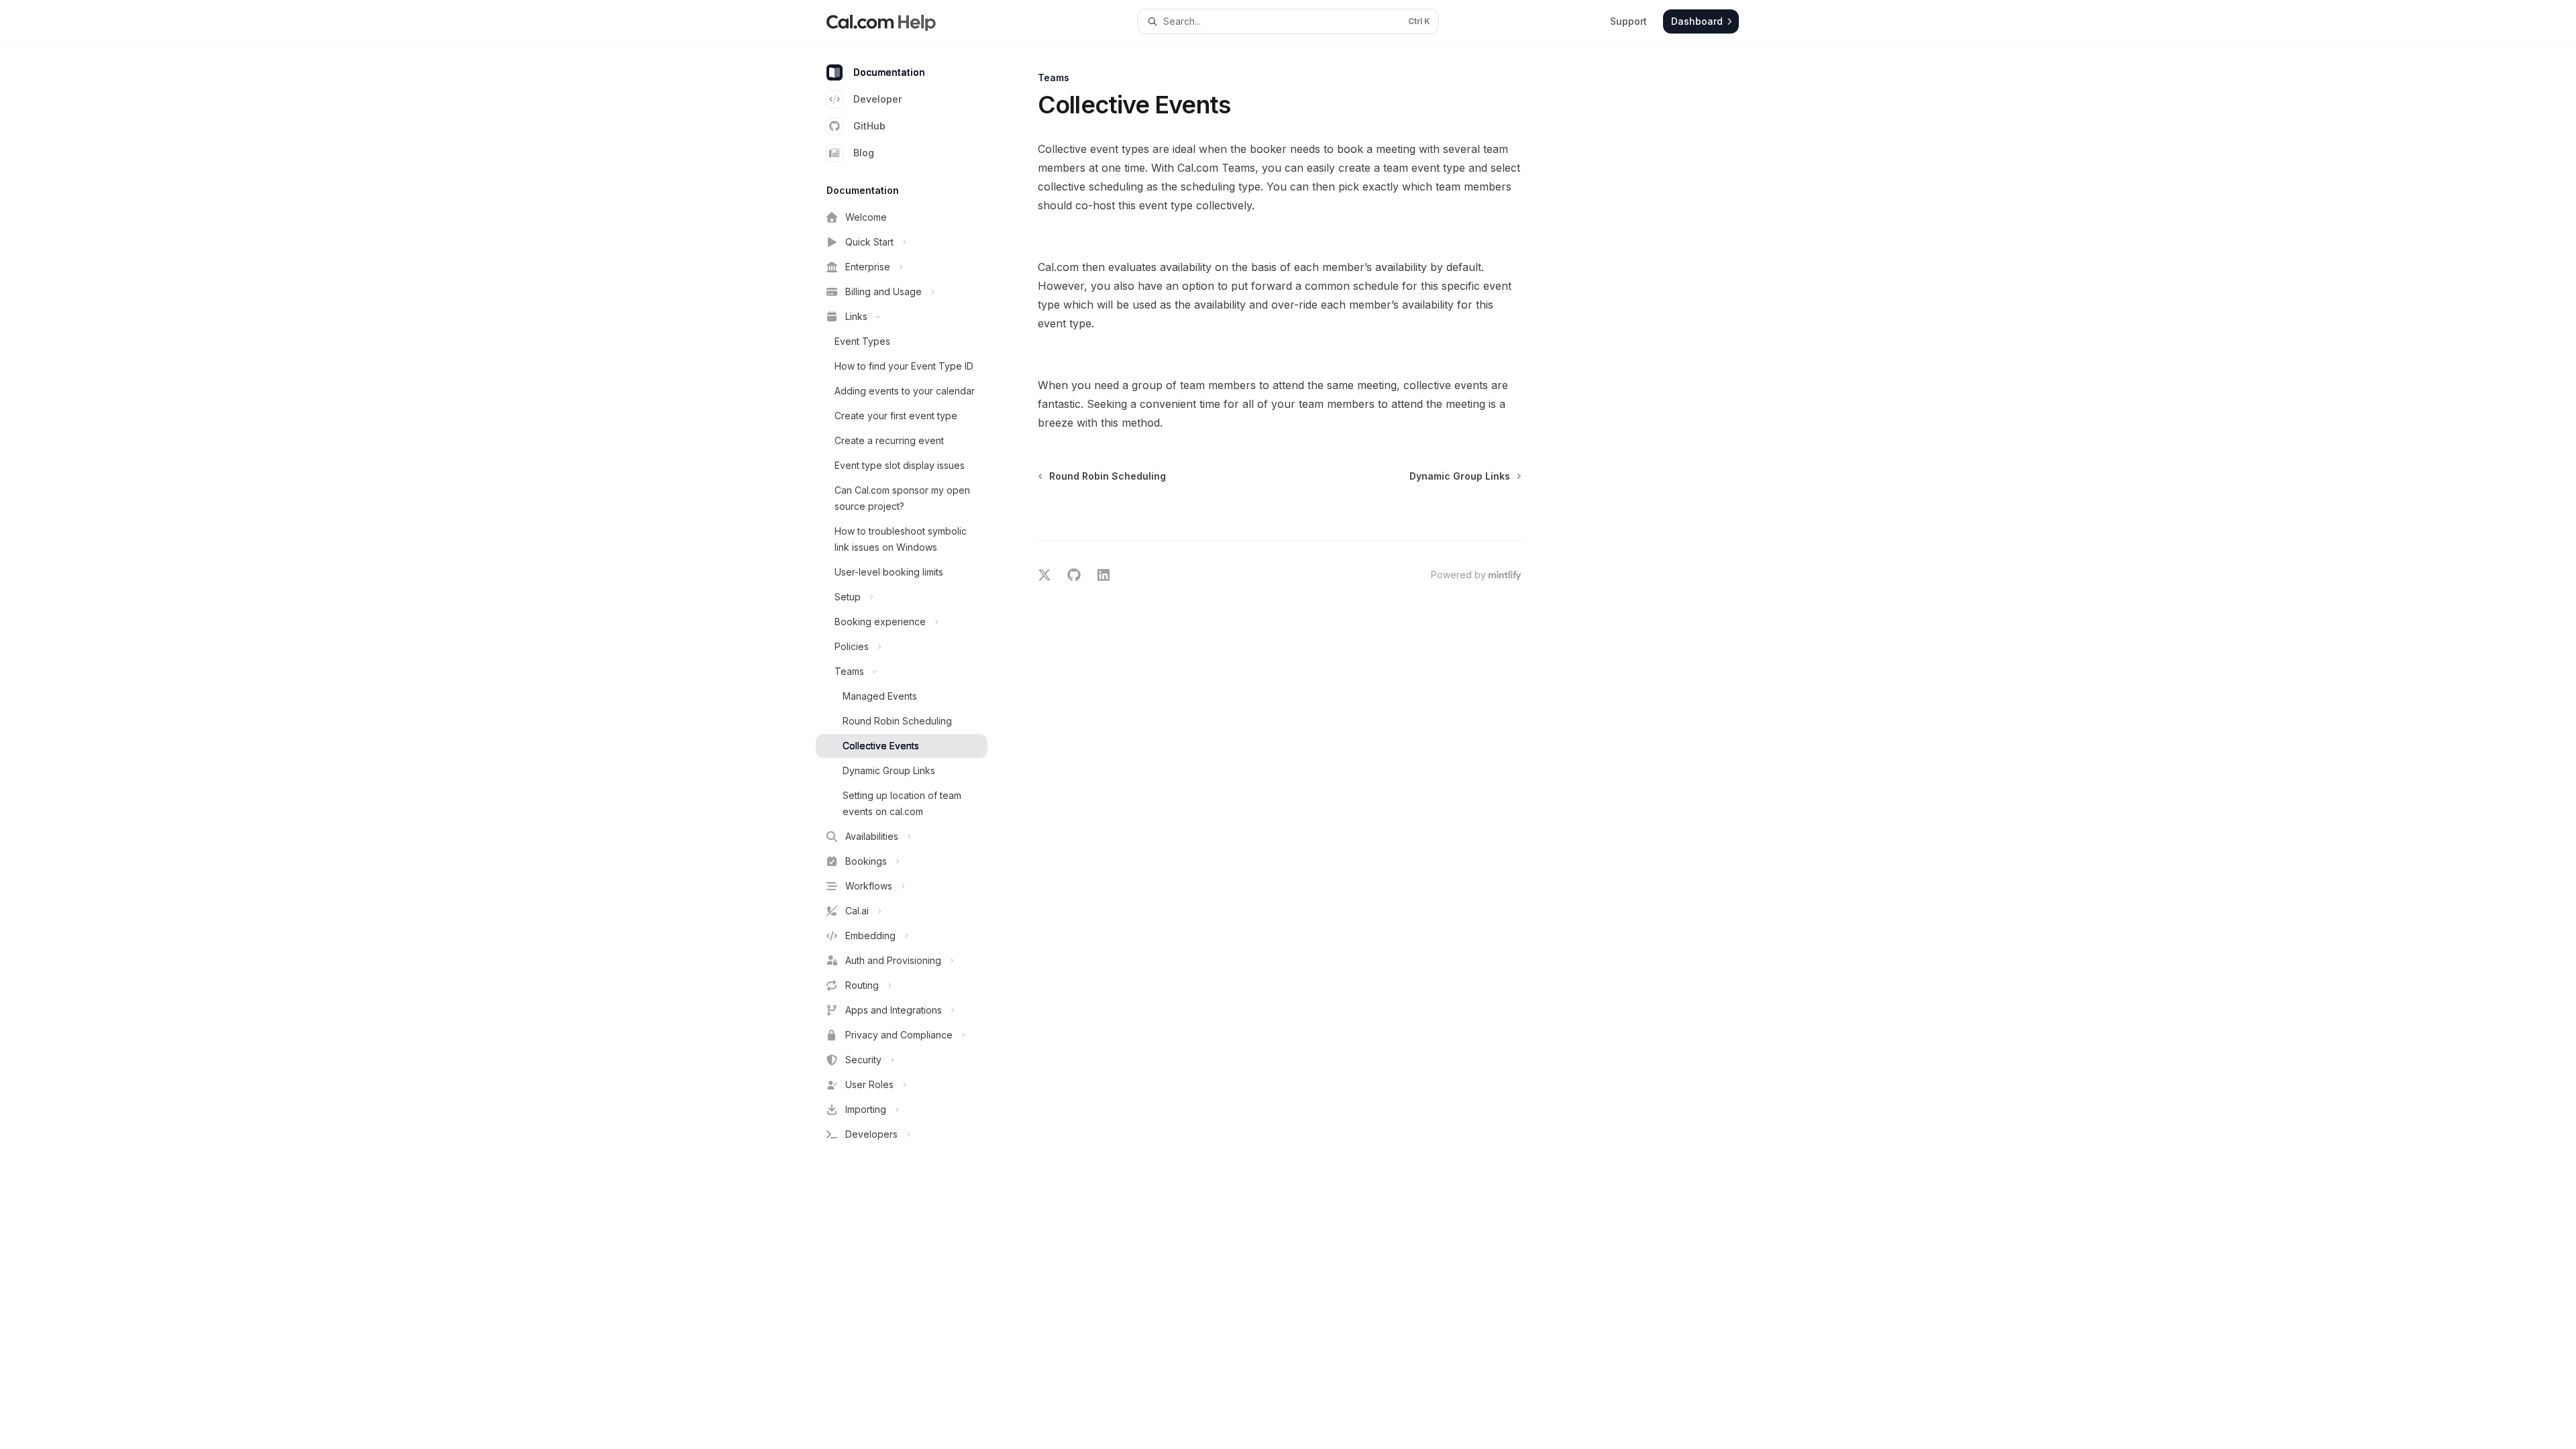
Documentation (889, 72)
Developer (877, 99)
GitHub (869, 126)
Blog (864, 153)
